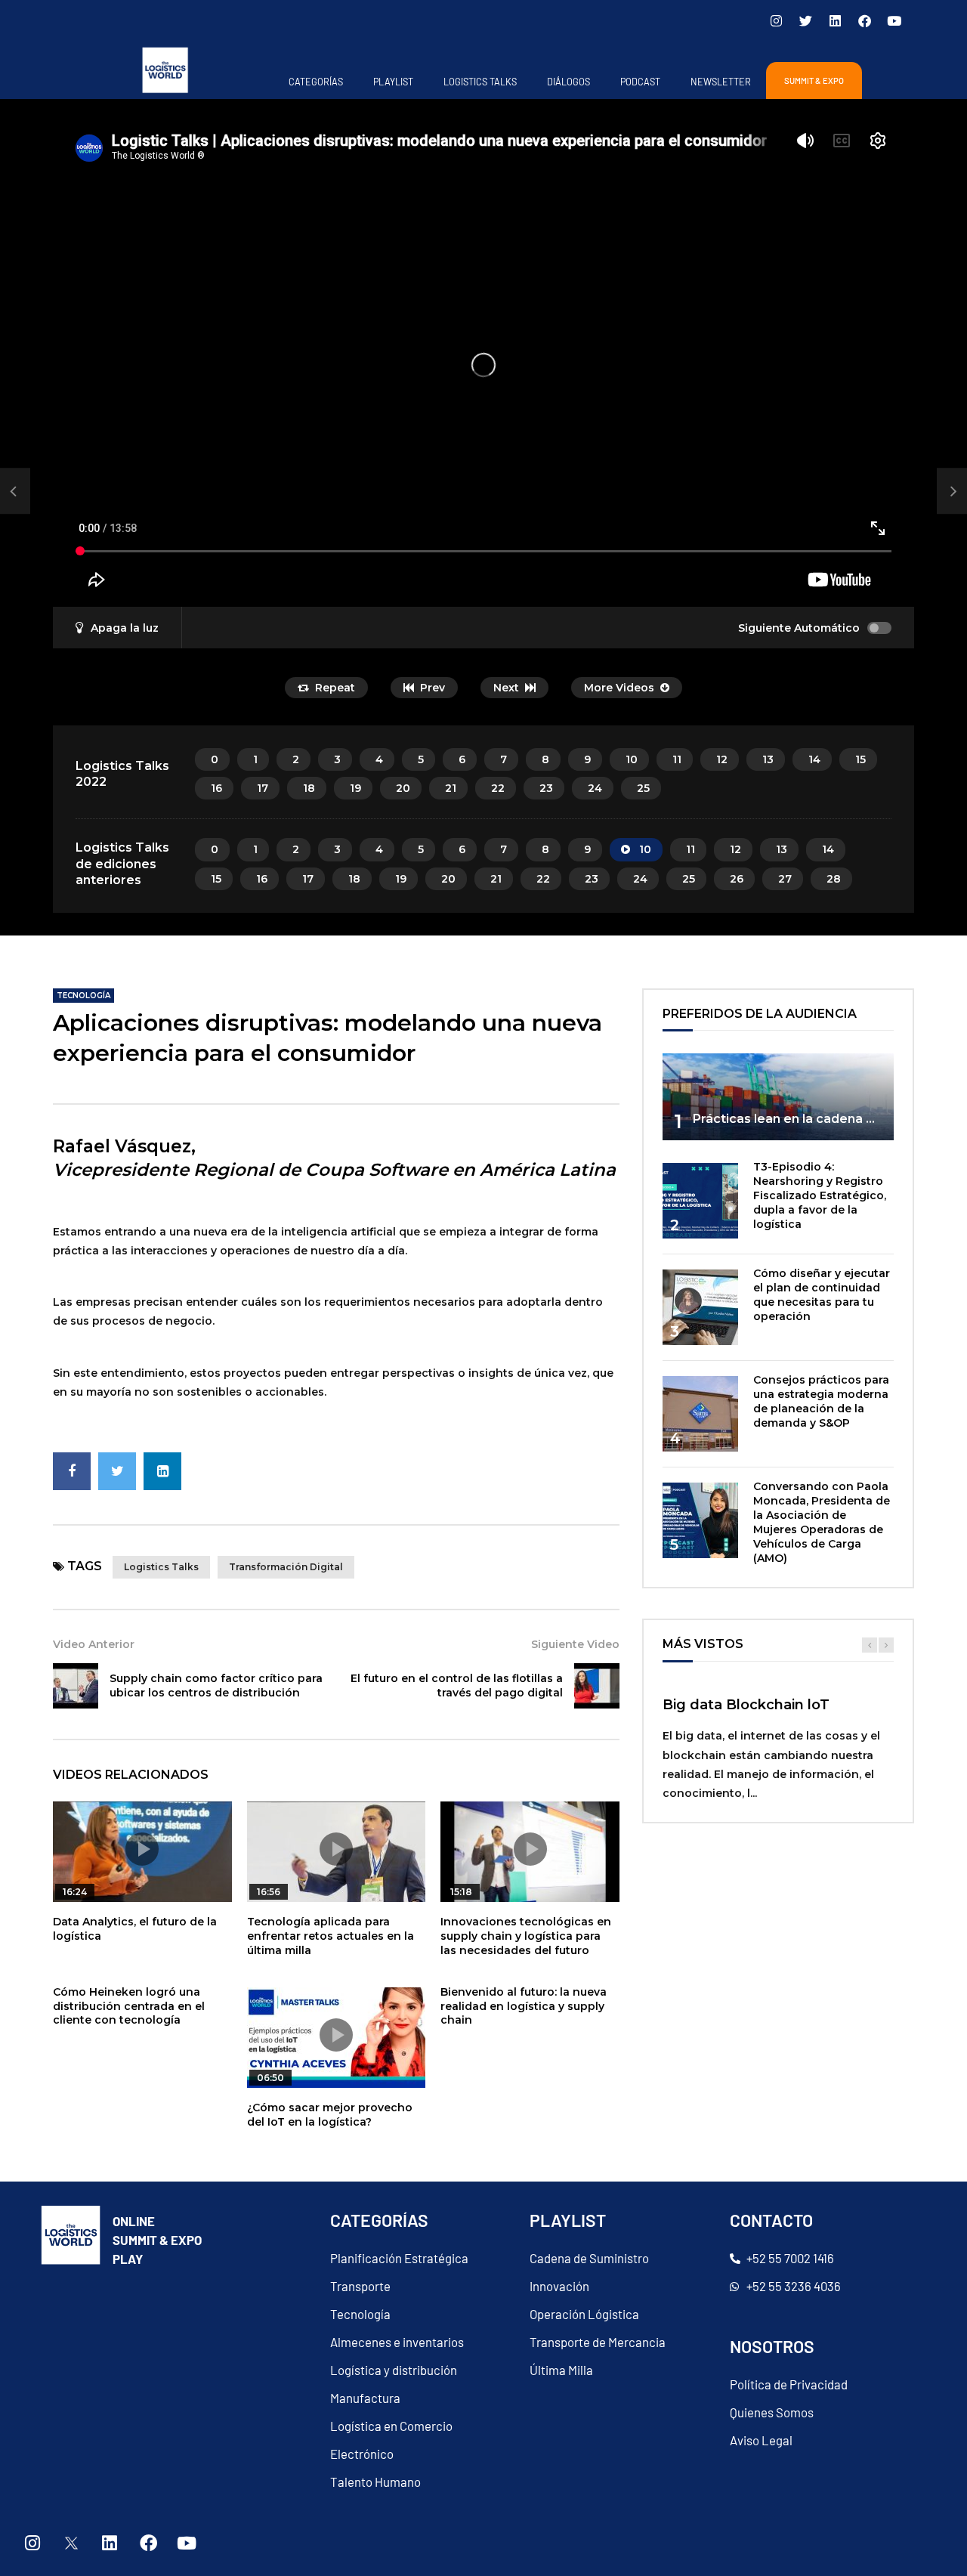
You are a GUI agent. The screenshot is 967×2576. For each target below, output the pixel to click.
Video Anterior (94, 1644)
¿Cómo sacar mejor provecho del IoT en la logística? (330, 2115)
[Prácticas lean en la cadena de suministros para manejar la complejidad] (778, 1097)
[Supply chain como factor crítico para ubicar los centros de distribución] (76, 1686)
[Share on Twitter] (117, 1471)
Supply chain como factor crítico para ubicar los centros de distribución (216, 1685)
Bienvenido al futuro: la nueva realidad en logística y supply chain (524, 2006)
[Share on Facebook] (72, 1471)
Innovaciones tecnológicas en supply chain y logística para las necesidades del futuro (526, 1936)
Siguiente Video (575, 1644)
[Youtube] (894, 20)
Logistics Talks (480, 82)
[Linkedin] (835, 20)
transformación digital (286, 1567)
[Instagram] (776, 20)
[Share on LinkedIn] (162, 1471)
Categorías (316, 82)
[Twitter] (805, 20)
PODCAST (640, 82)
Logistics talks (161, 1567)
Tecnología (83, 996)
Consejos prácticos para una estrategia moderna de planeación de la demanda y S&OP (821, 1401)
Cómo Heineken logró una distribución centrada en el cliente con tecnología (129, 2006)
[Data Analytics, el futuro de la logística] (15, 491)
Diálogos (568, 82)
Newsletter (721, 82)
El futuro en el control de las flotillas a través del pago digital (457, 1685)
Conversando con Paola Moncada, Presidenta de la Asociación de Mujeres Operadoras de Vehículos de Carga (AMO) (822, 1522)
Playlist (393, 82)
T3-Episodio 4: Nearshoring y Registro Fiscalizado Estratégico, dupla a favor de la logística (820, 1195)
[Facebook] (864, 20)
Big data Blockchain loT (746, 1705)
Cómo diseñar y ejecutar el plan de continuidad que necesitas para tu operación (822, 1295)
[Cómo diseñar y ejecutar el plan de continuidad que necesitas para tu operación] (700, 1307)
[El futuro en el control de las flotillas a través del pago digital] (597, 1686)
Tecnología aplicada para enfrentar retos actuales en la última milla (331, 1936)
